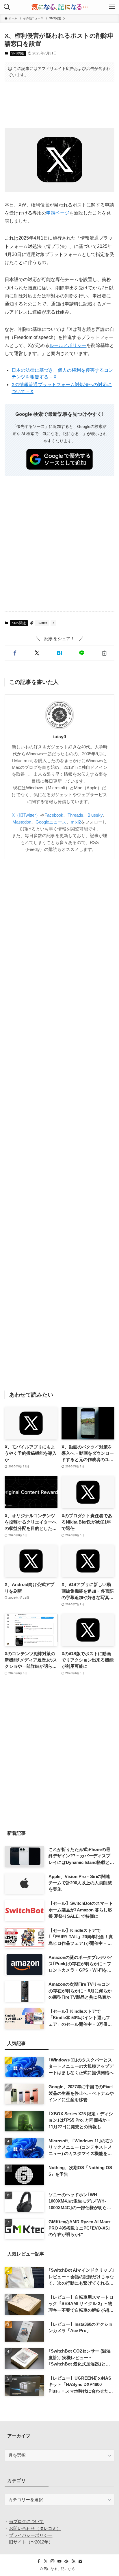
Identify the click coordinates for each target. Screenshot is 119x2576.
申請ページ (58, 213)
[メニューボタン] (112, 7)
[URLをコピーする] (104, 653)
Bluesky (95, 815)
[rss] (73, 2561)
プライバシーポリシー (31, 2535)
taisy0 (60, 737)
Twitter (42, 623)
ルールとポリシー (68, 345)
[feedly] (66, 2561)
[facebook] (39, 2561)
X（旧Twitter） (26, 815)
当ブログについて (26, 2522)
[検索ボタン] (7, 7)
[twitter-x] (46, 2561)
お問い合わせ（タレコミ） (35, 2528)
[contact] (80, 2561)
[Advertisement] (59, 104)
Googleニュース (51, 822)
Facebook (54, 815)
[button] (15, 653)
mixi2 (76, 822)
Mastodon (22, 822)
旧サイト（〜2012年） (31, 2542)
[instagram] (53, 2561)
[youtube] (59, 2561)
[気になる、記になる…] (59, 7)
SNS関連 (18, 53)
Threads (75, 815)
